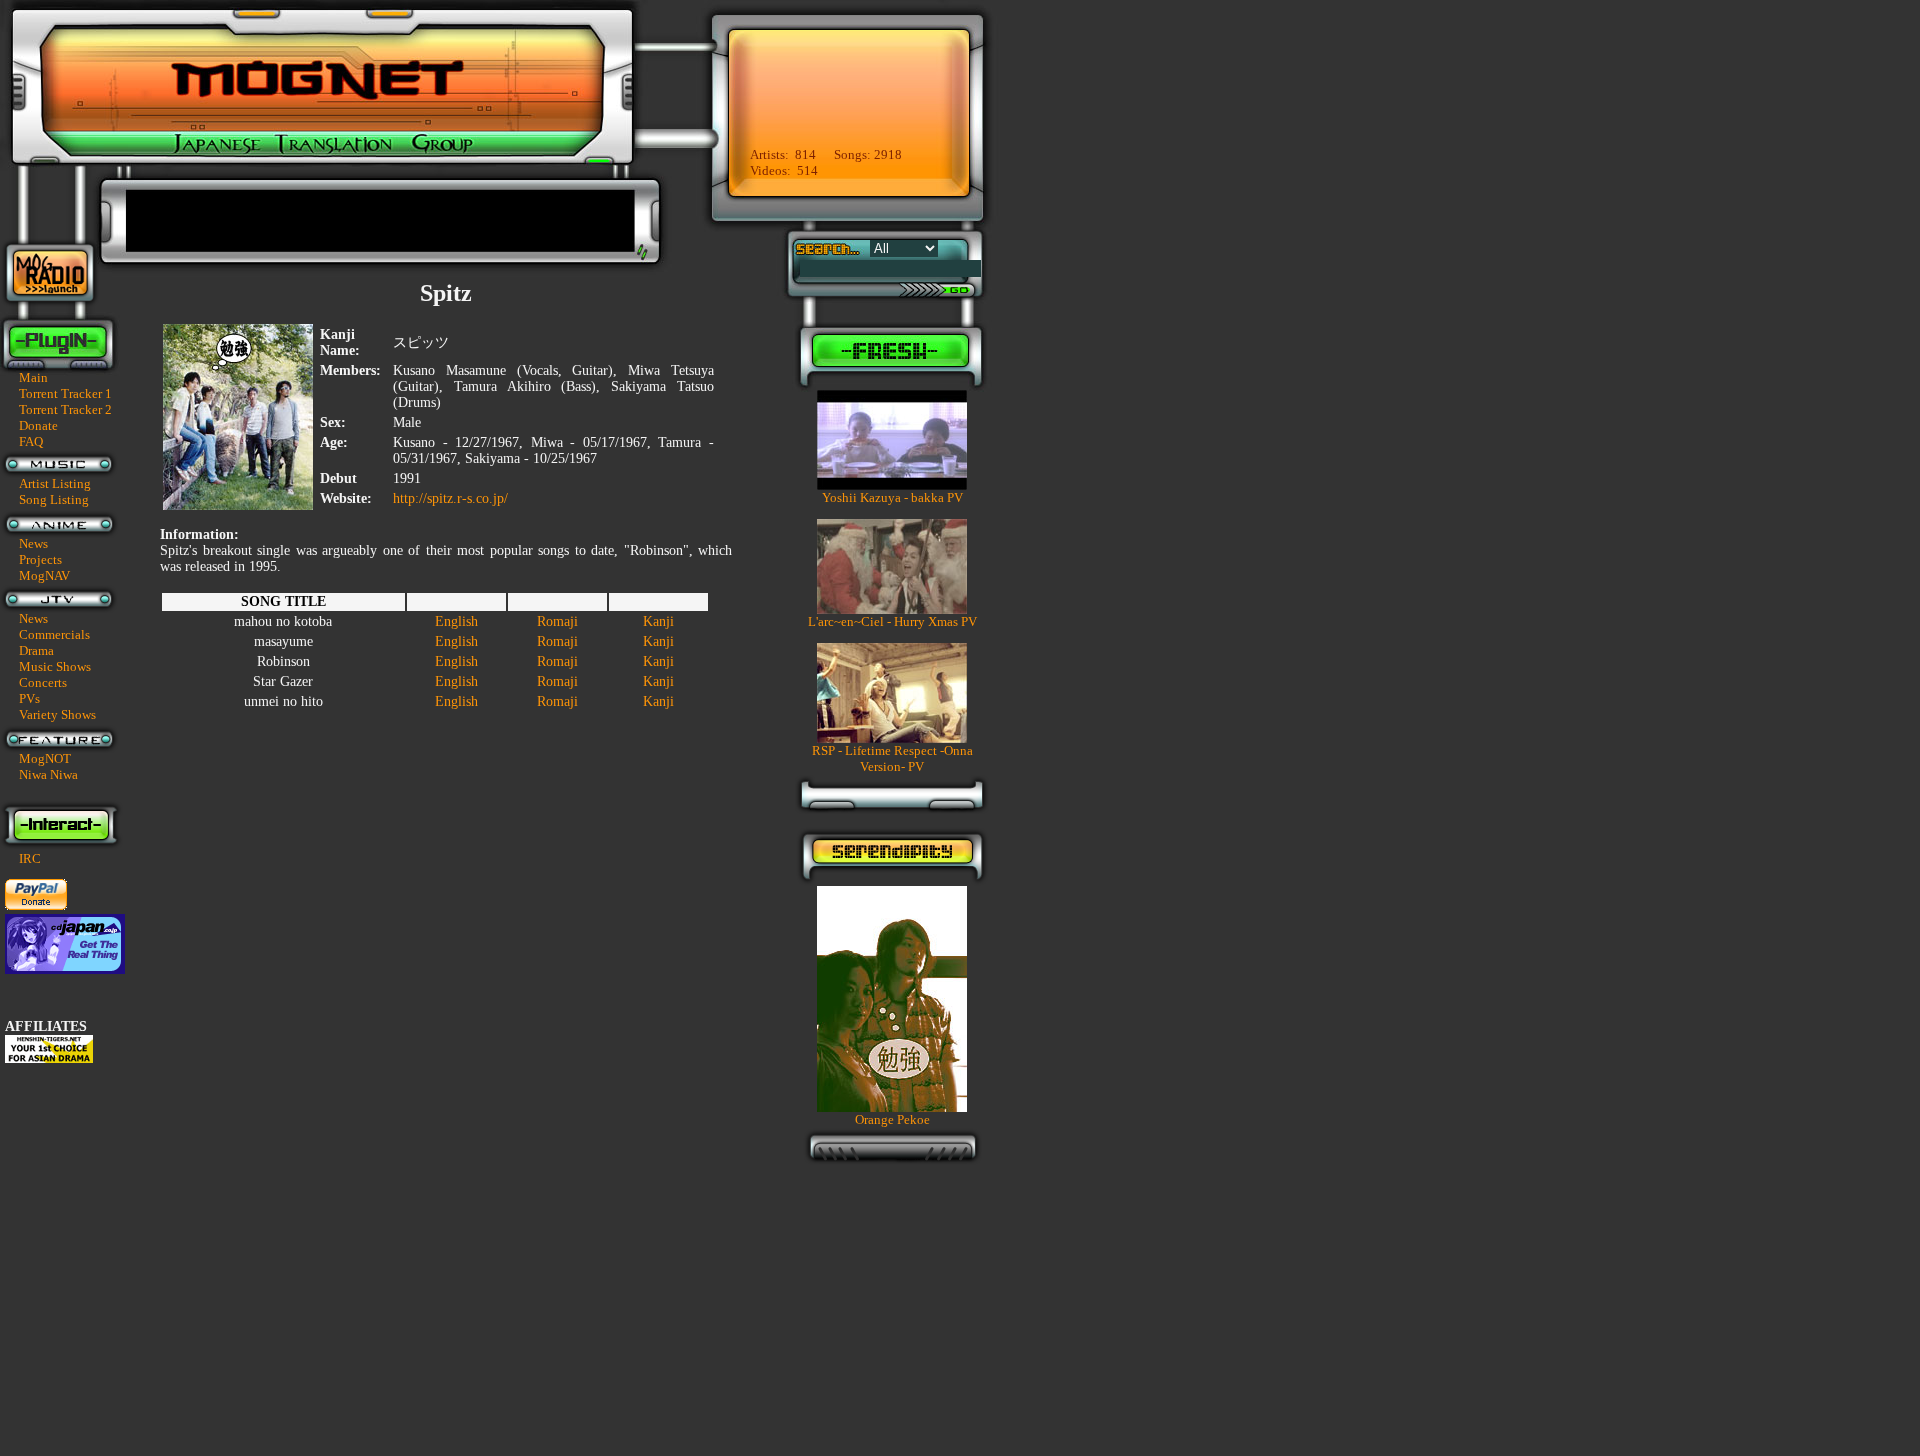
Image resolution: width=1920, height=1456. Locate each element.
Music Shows (55, 666)
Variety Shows (57, 714)
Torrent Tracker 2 (65, 409)
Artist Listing (55, 483)
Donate (38, 425)
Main (33, 377)
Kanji (658, 621)
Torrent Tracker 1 (65, 393)
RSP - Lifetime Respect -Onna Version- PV (892, 758)
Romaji (557, 621)
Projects (40, 559)
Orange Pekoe (892, 1119)
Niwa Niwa (48, 774)
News (33, 543)
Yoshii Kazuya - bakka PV (892, 497)
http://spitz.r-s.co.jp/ (450, 498)
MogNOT (45, 758)
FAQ (31, 441)
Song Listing (54, 499)
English (456, 621)
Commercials (54, 634)
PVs (29, 698)
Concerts (43, 682)
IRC (30, 858)
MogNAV (44, 575)
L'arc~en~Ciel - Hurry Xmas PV (892, 621)
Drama (36, 650)
